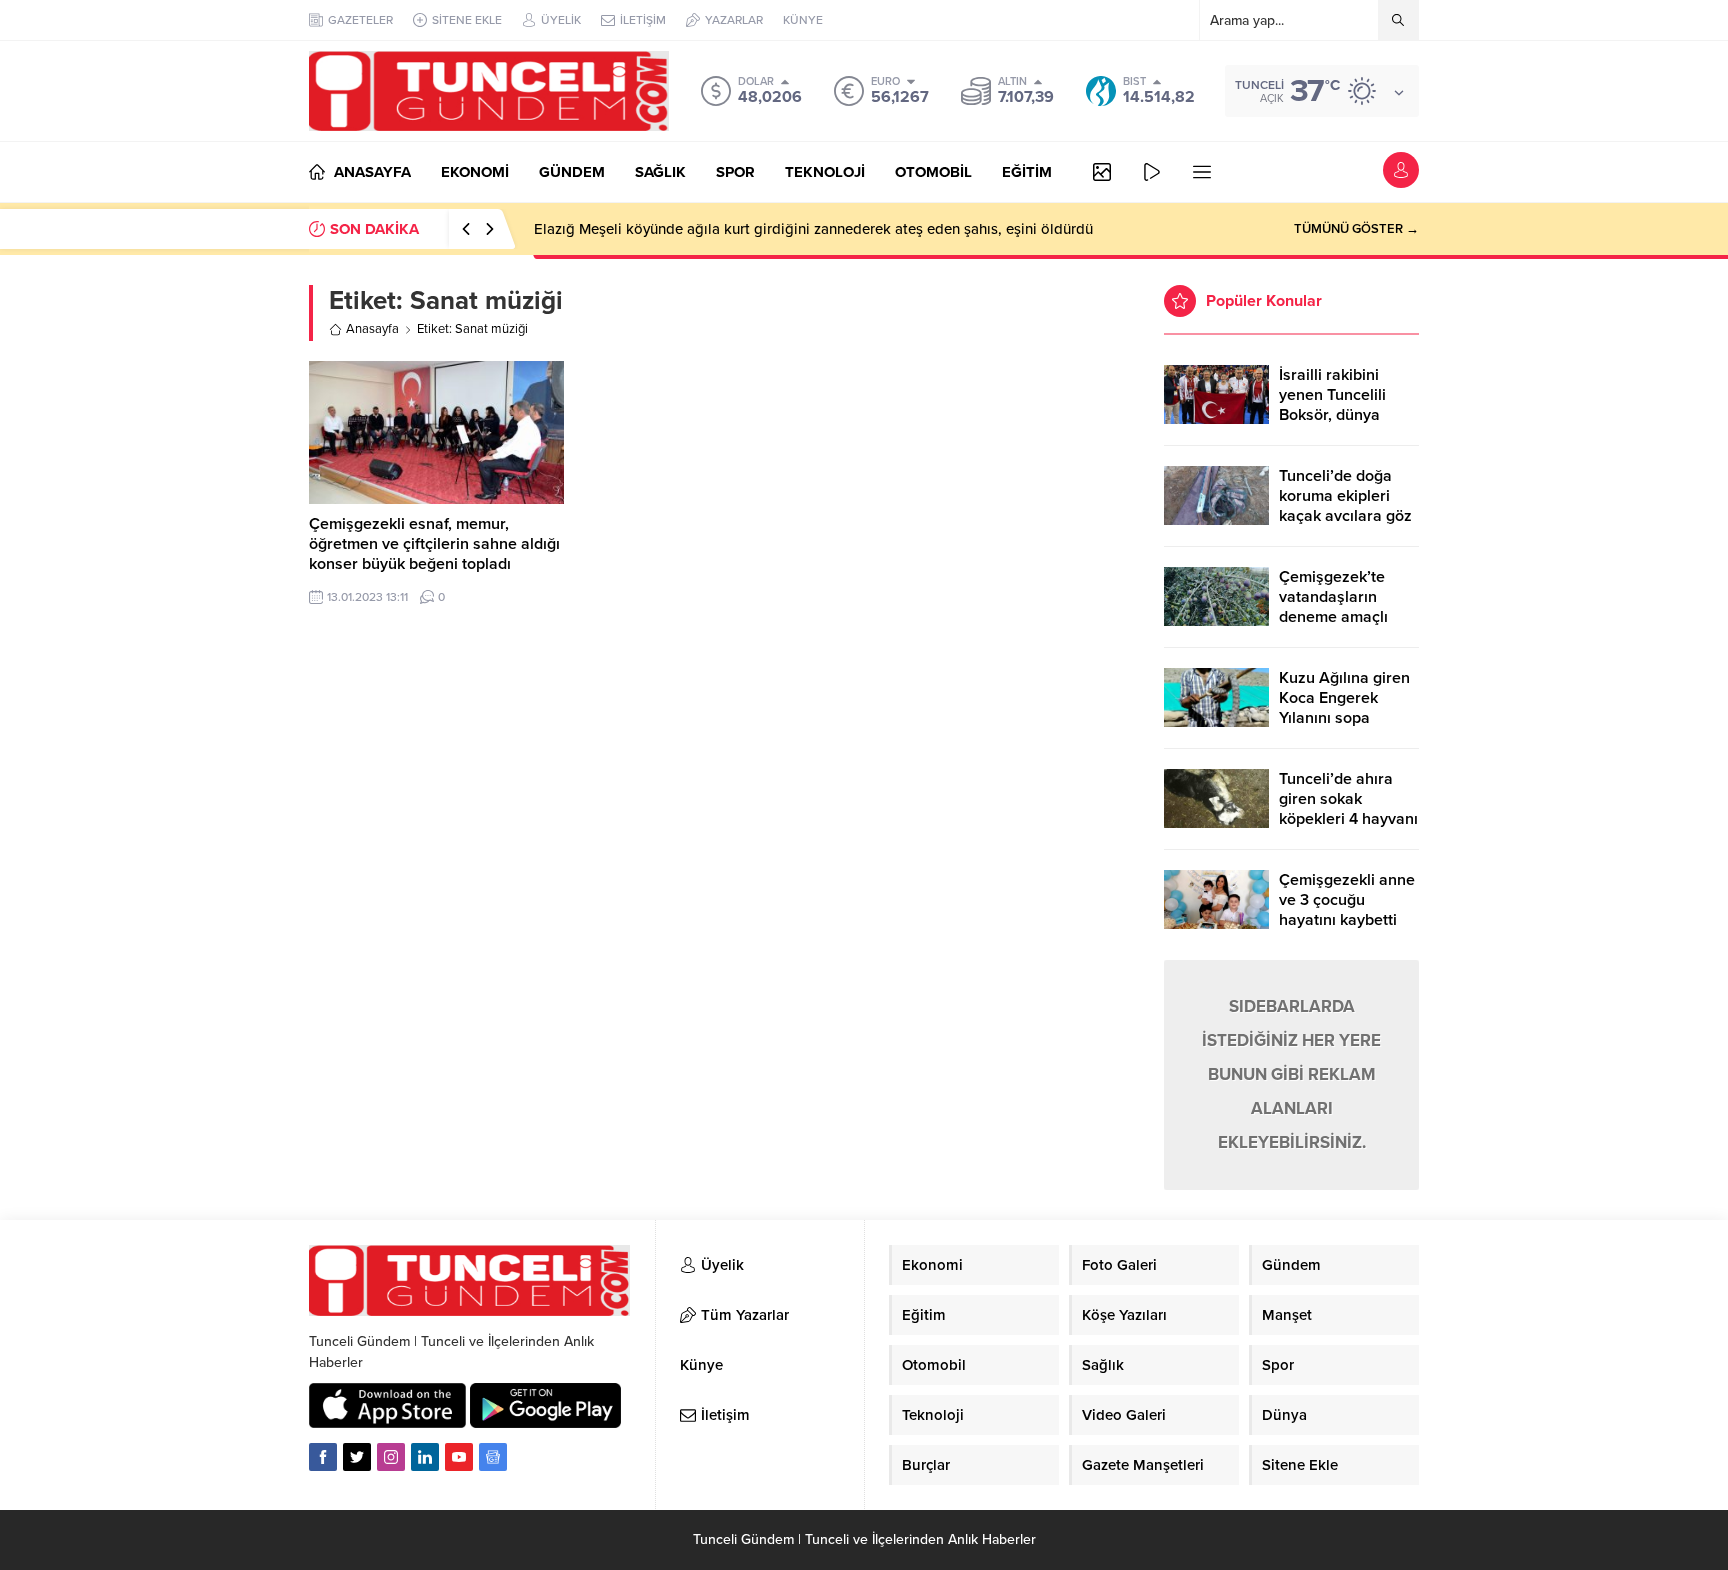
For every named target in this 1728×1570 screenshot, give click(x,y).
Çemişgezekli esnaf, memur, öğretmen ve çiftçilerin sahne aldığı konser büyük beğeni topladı (434, 544)
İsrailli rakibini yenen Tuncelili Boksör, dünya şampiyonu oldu (1335, 405)
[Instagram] (391, 1457)
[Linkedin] (425, 1457)
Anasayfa (372, 329)
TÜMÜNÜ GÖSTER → (1356, 229)
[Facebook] (323, 1457)
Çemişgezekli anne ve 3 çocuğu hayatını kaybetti (1347, 900)
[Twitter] (357, 1457)
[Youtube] (459, 1457)
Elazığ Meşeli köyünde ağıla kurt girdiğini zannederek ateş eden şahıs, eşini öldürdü (813, 229)
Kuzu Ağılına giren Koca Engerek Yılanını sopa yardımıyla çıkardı (1344, 708)
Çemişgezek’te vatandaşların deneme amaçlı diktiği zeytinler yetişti (1333, 617)
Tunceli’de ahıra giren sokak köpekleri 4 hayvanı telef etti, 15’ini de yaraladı (1348, 819)
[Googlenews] (493, 1457)
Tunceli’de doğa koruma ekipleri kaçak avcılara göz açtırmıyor (1345, 506)
